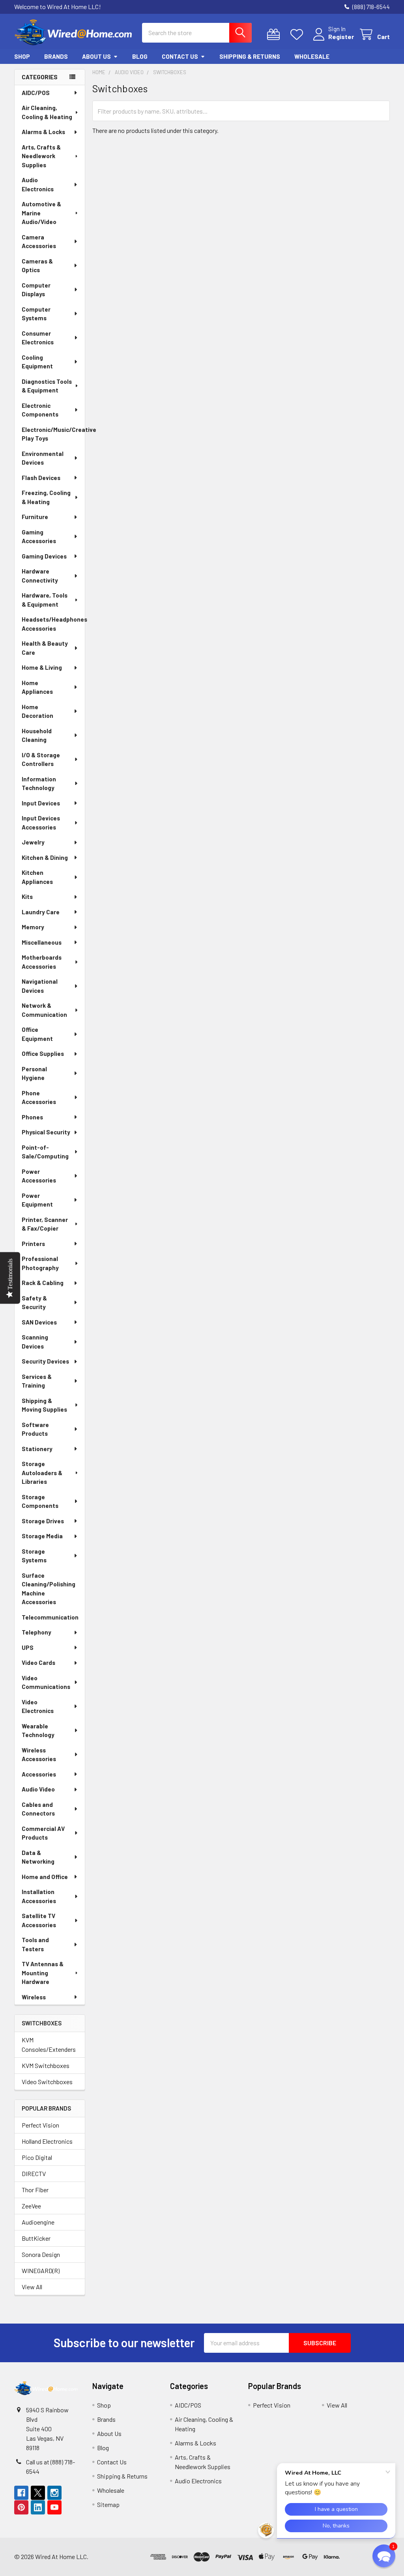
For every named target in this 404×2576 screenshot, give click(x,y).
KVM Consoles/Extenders (49, 2045)
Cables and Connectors (38, 1809)
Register (341, 36)
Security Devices (45, 1361)
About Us (96, 56)
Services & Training (37, 1381)
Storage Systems (34, 1556)
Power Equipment (37, 1200)
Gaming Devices (44, 556)
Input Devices (41, 803)
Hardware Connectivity (40, 576)
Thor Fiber (35, 2190)
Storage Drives (43, 1521)
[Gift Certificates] (275, 35)
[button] (366, 2557)
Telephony (36, 1632)
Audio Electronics (38, 184)
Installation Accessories (39, 1896)
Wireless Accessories (39, 1755)
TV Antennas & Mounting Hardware (43, 1973)
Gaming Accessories (39, 537)
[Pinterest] (21, 2507)
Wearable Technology (38, 1731)
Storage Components (40, 1501)
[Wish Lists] (298, 35)
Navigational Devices (40, 986)
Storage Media (42, 1536)
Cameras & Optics (37, 266)
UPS (28, 1648)
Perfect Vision (40, 2125)
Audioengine (38, 2222)
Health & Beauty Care (45, 648)
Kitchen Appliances (37, 877)
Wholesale (312, 56)
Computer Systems (36, 314)
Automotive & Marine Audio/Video (41, 213)
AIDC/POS (36, 93)
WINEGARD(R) (41, 2271)
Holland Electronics (47, 2141)
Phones (32, 1117)
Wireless (34, 1997)
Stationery (37, 1449)
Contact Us (180, 56)
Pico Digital (37, 2157)
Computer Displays (36, 290)
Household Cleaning (37, 735)
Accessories (39, 1774)
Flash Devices (41, 478)
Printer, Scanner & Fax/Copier (45, 1224)
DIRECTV (34, 2173)
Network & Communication (44, 1010)
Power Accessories (39, 1176)
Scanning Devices (35, 1342)
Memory (33, 927)
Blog (140, 56)
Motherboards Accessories (42, 962)
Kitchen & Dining (45, 857)
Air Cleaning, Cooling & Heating (47, 112)
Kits (27, 897)
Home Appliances (37, 687)
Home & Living (42, 667)
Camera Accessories (39, 242)
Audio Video (38, 1789)
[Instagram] (54, 2493)
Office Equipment (37, 1034)
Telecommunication (50, 1617)
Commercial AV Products (43, 1833)
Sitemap (108, 2504)
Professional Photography (40, 1263)
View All (32, 2287)
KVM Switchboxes (46, 2065)
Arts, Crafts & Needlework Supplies (41, 156)
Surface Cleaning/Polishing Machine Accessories (49, 1589)
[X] (38, 2493)
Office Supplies (43, 1054)
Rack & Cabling (43, 1283)
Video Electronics (38, 1706)
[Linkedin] (38, 2507)
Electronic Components (40, 410)
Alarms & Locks (43, 132)
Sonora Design (41, 2254)
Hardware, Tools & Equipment (45, 600)
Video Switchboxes (47, 2082)
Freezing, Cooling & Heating (46, 497)
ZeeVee (31, 2206)
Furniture (35, 517)
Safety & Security (34, 1303)
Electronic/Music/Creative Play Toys (53, 434)
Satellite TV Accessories (39, 1920)
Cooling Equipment (37, 362)
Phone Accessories (39, 1097)
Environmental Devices (43, 458)
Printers (33, 1244)
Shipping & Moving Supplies (44, 1405)
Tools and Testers (35, 1944)
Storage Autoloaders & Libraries (42, 1473)
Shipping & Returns (250, 56)
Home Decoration (37, 711)
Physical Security (46, 1132)
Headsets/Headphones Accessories (53, 624)
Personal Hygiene (34, 1073)
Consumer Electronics (38, 338)
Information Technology (39, 784)
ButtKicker (36, 2238)
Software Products (35, 1429)
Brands (56, 56)
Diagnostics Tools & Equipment (47, 386)
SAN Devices (39, 1322)
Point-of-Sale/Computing (45, 1152)
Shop (22, 56)
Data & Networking (38, 1857)
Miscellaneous (42, 942)
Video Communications (46, 1682)
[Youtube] (54, 2507)
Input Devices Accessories (41, 823)
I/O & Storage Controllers (41, 759)
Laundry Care (41, 912)
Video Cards (38, 1663)
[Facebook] (21, 2493)
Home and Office (45, 1877)
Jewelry (33, 842)
